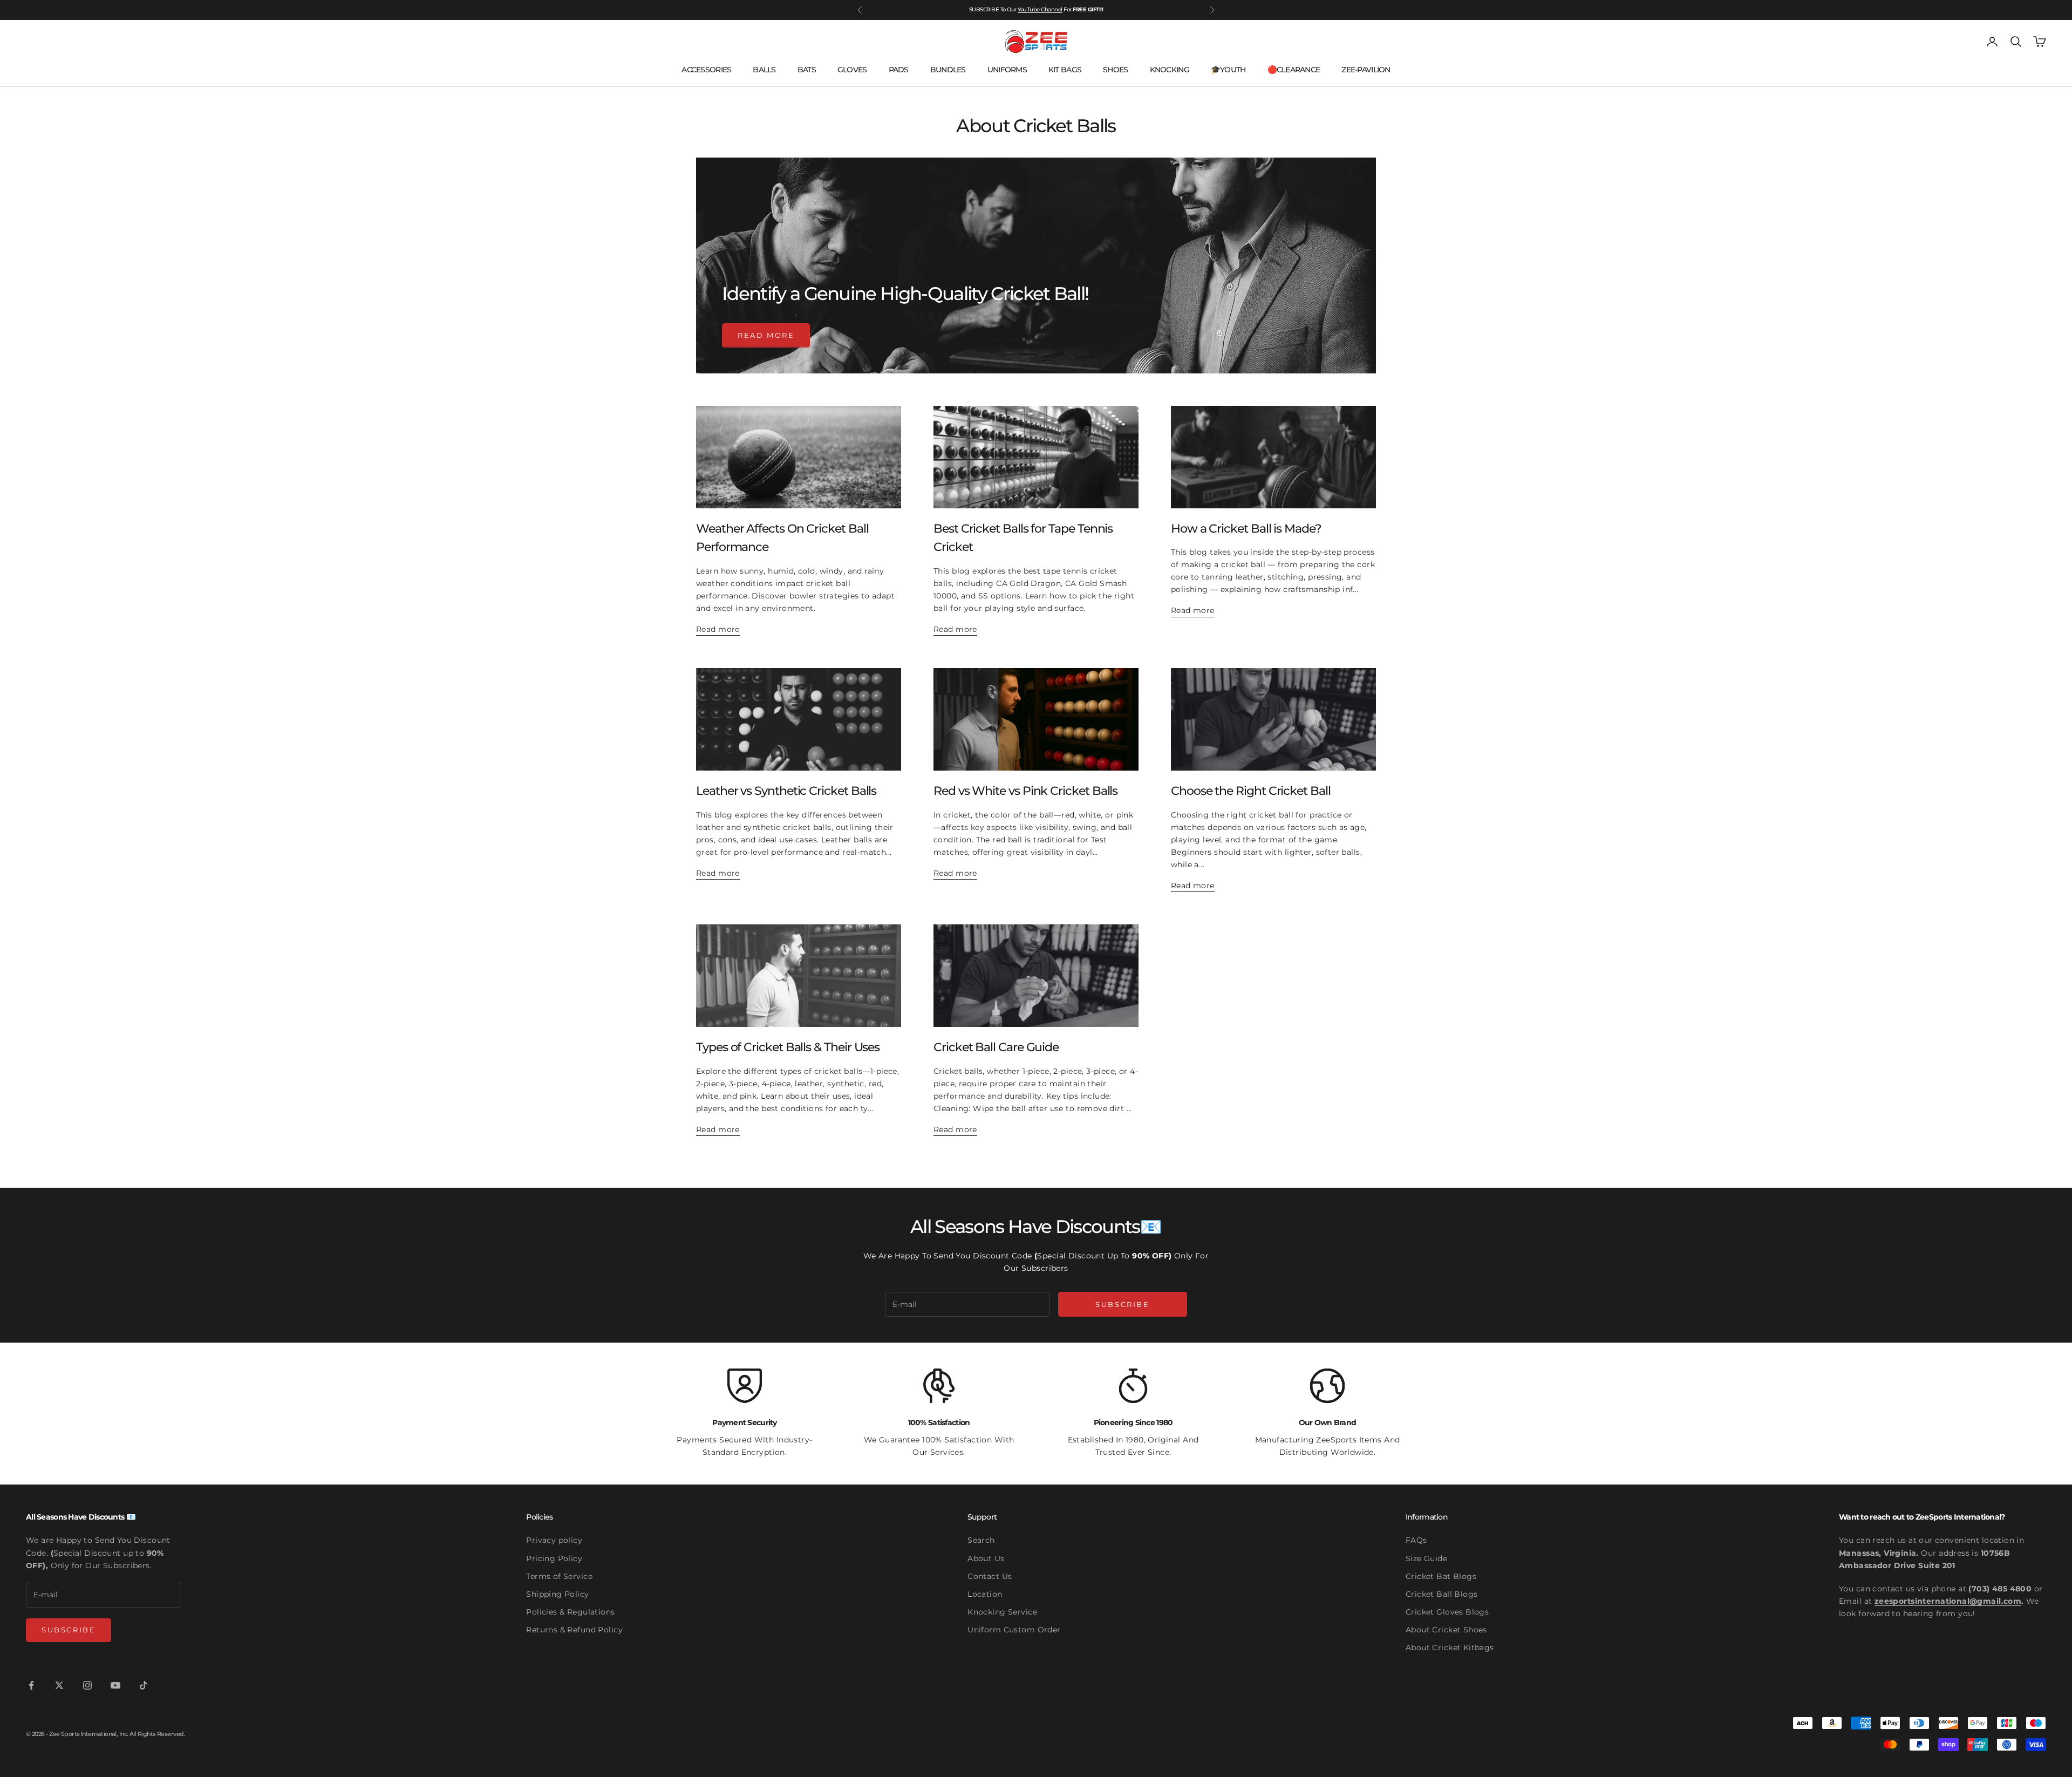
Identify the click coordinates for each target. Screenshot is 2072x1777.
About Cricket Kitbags (1450, 1647)
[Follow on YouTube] (115, 1685)
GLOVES (852, 70)
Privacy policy (554, 1540)
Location (985, 1594)
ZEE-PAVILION (1366, 70)
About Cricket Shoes (1446, 1630)
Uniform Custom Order (1014, 1630)
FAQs (1416, 1540)
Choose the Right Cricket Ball (1251, 791)
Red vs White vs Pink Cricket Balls (1025, 791)
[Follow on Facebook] (31, 1685)
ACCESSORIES (706, 70)
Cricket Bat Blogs (1441, 1576)
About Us (986, 1558)
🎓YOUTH (1228, 70)
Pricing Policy (554, 1558)
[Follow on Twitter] (59, 1685)
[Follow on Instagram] (87, 1685)
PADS (899, 70)
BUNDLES (948, 70)
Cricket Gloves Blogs (1447, 1612)
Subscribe (1122, 1304)
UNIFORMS (1007, 70)
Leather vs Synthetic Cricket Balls (786, 791)
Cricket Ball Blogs (1442, 1594)
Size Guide (1426, 1558)
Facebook (1050, 9)
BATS (807, 70)
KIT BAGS (1065, 70)
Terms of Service (559, 1576)
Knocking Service (1002, 1612)
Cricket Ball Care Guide (996, 1047)
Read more (766, 335)
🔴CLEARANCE (1294, 70)
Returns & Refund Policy (574, 1630)
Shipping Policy (557, 1594)
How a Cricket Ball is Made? (1246, 528)
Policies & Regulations (570, 1612)
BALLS (764, 70)
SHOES (1115, 70)
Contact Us (990, 1576)
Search (981, 1540)
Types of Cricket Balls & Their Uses (788, 1047)
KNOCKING (1170, 70)
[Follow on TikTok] (144, 1685)
